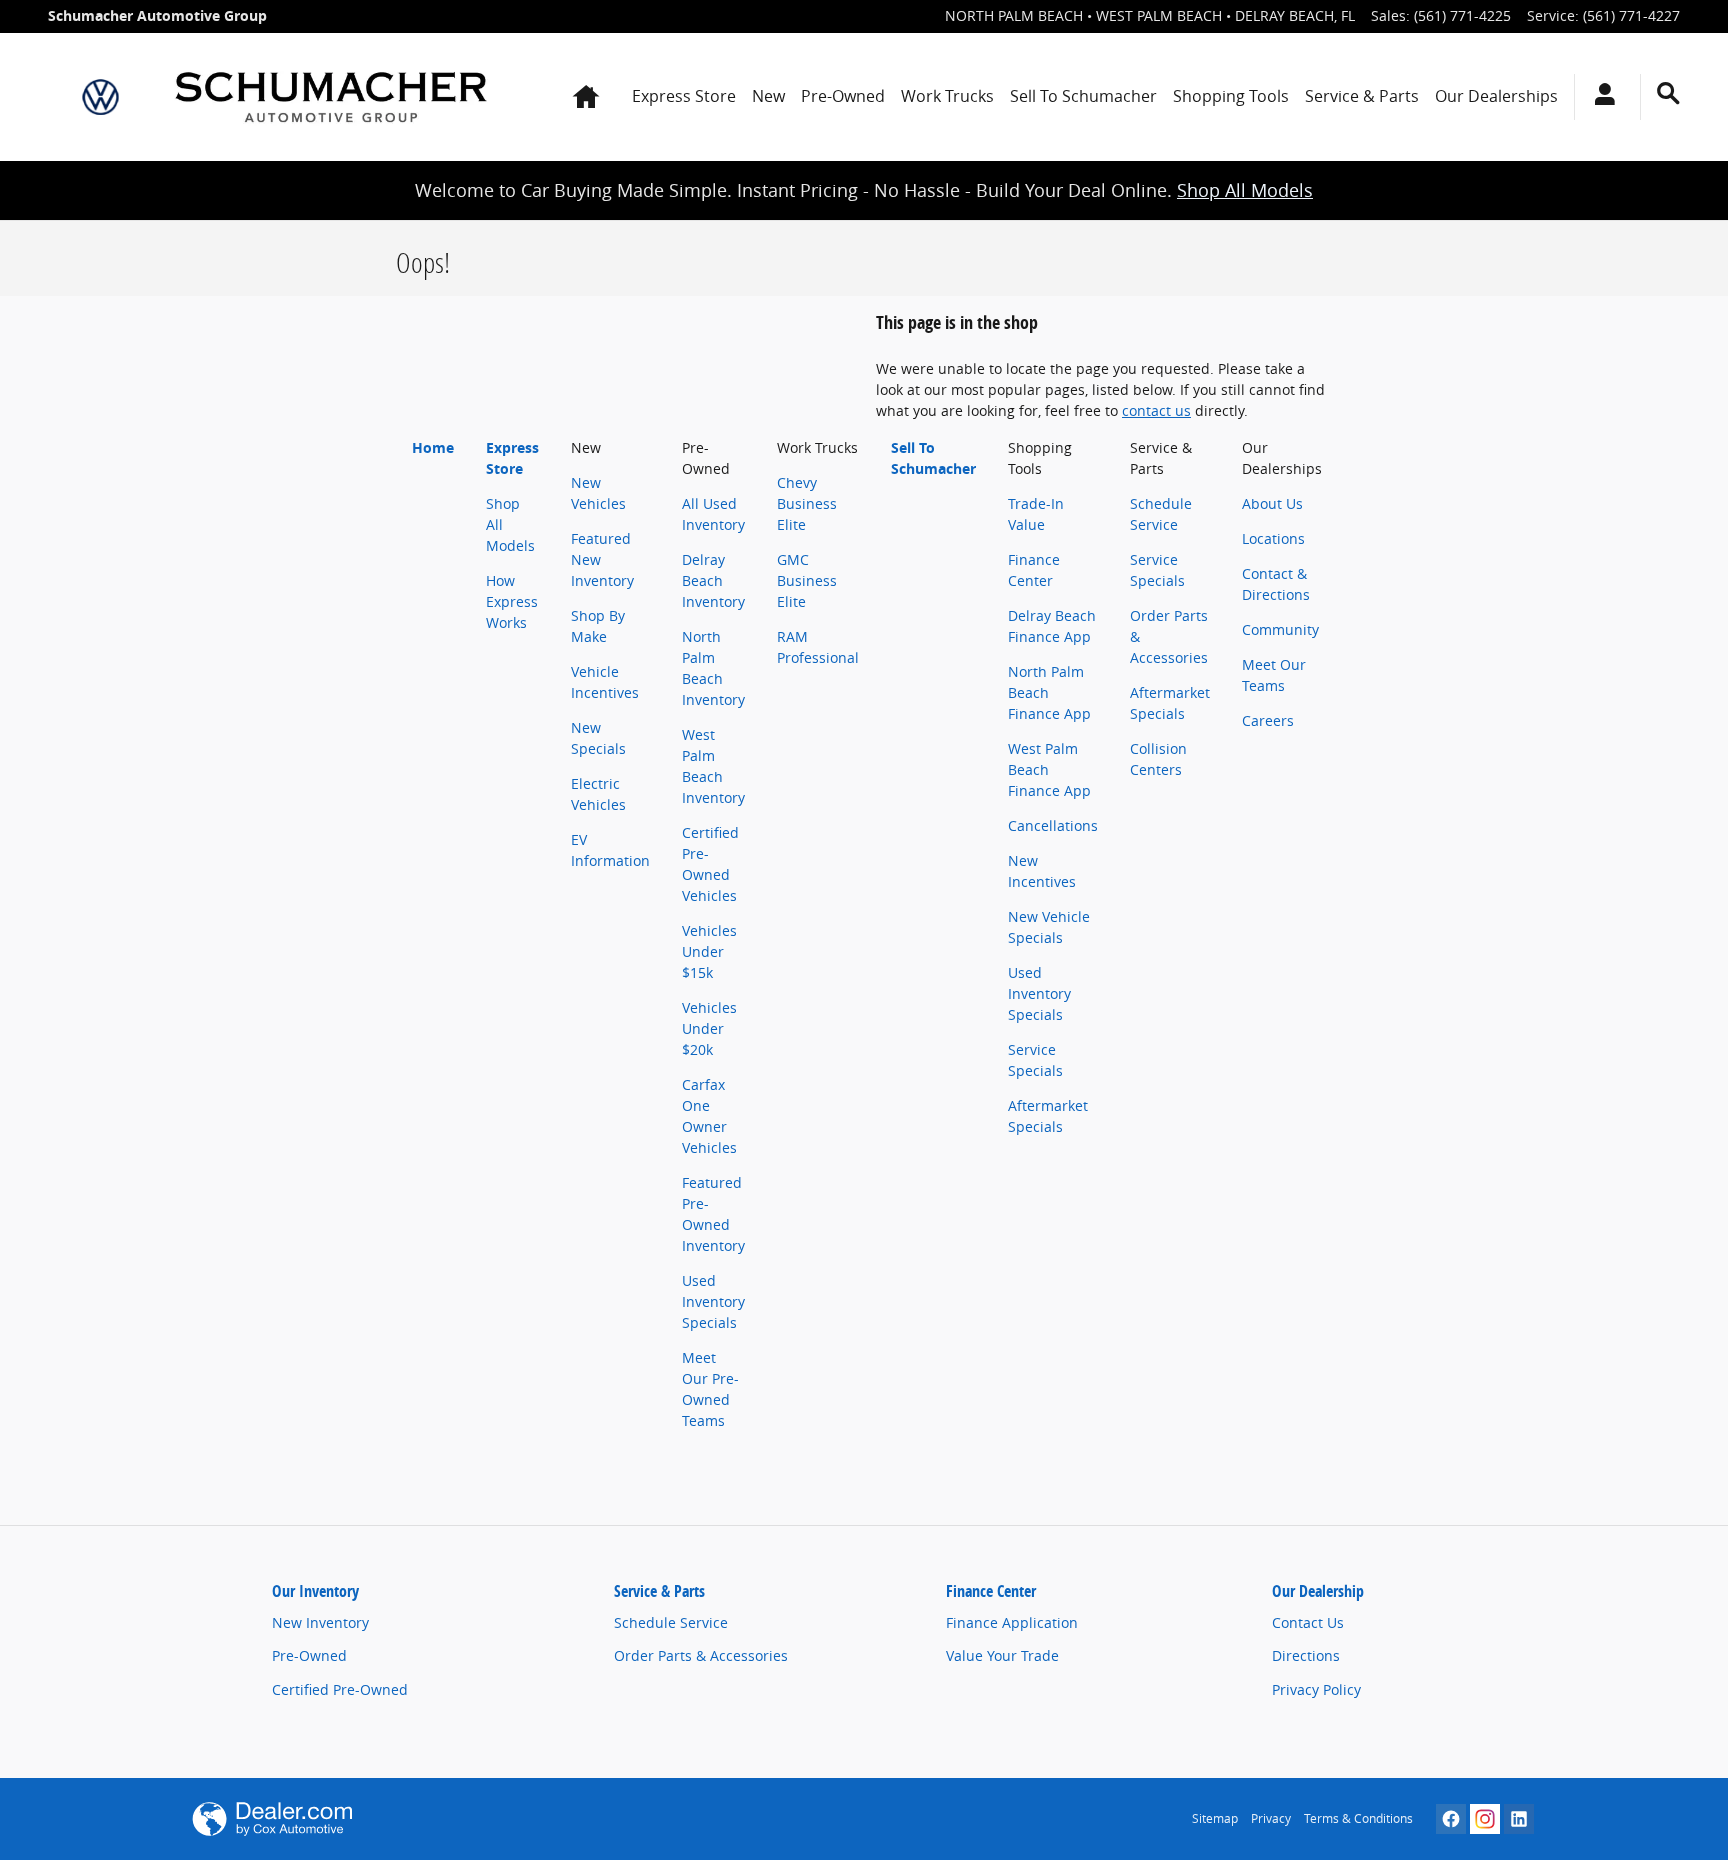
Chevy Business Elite (807, 503)
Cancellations (1053, 825)
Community (1280, 629)
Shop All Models (1245, 190)
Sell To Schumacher (1083, 96)
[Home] (100, 97)
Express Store (684, 96)
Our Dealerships (1496, 96)
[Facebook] (1451, 1819)
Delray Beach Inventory (713, 580)
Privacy (1271, 1818)
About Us (1272, 503)
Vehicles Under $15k (709, 951)
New (768, 96)
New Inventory (320, 1622)
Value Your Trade (1002, 1655)
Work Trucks (947, 96)
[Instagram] (1485, 1819)
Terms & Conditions (1358, 1818)
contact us (1156, 410)
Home (433, 447)
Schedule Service (671, 1622)
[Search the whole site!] (1668, 93)
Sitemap (1215, 1818)
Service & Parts (1362, 96)
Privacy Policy (1316, 1689)
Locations (1273, 538)
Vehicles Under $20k (709, 1028)
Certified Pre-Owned (340, 1689)
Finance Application (1012, 1622)
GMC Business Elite (807, 580)
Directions (1306, 1655)
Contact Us (1308, 1622)
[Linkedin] (1519, 1819)
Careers (1268, 720)
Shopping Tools (1231, 96)
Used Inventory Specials (713, 1301)
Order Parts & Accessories (701, 1655)
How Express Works (512, 601)
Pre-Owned (843, 96)
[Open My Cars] (1599, 97)
